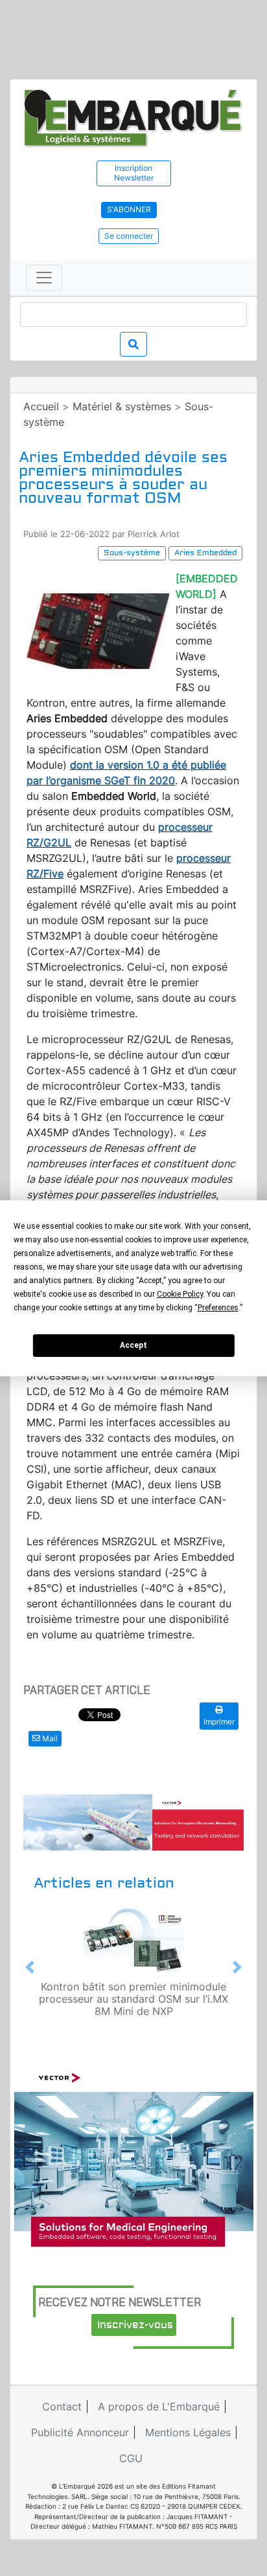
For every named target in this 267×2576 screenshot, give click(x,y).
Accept (133, 1345)
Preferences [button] (218, 1308)
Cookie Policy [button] (180, 1294)
